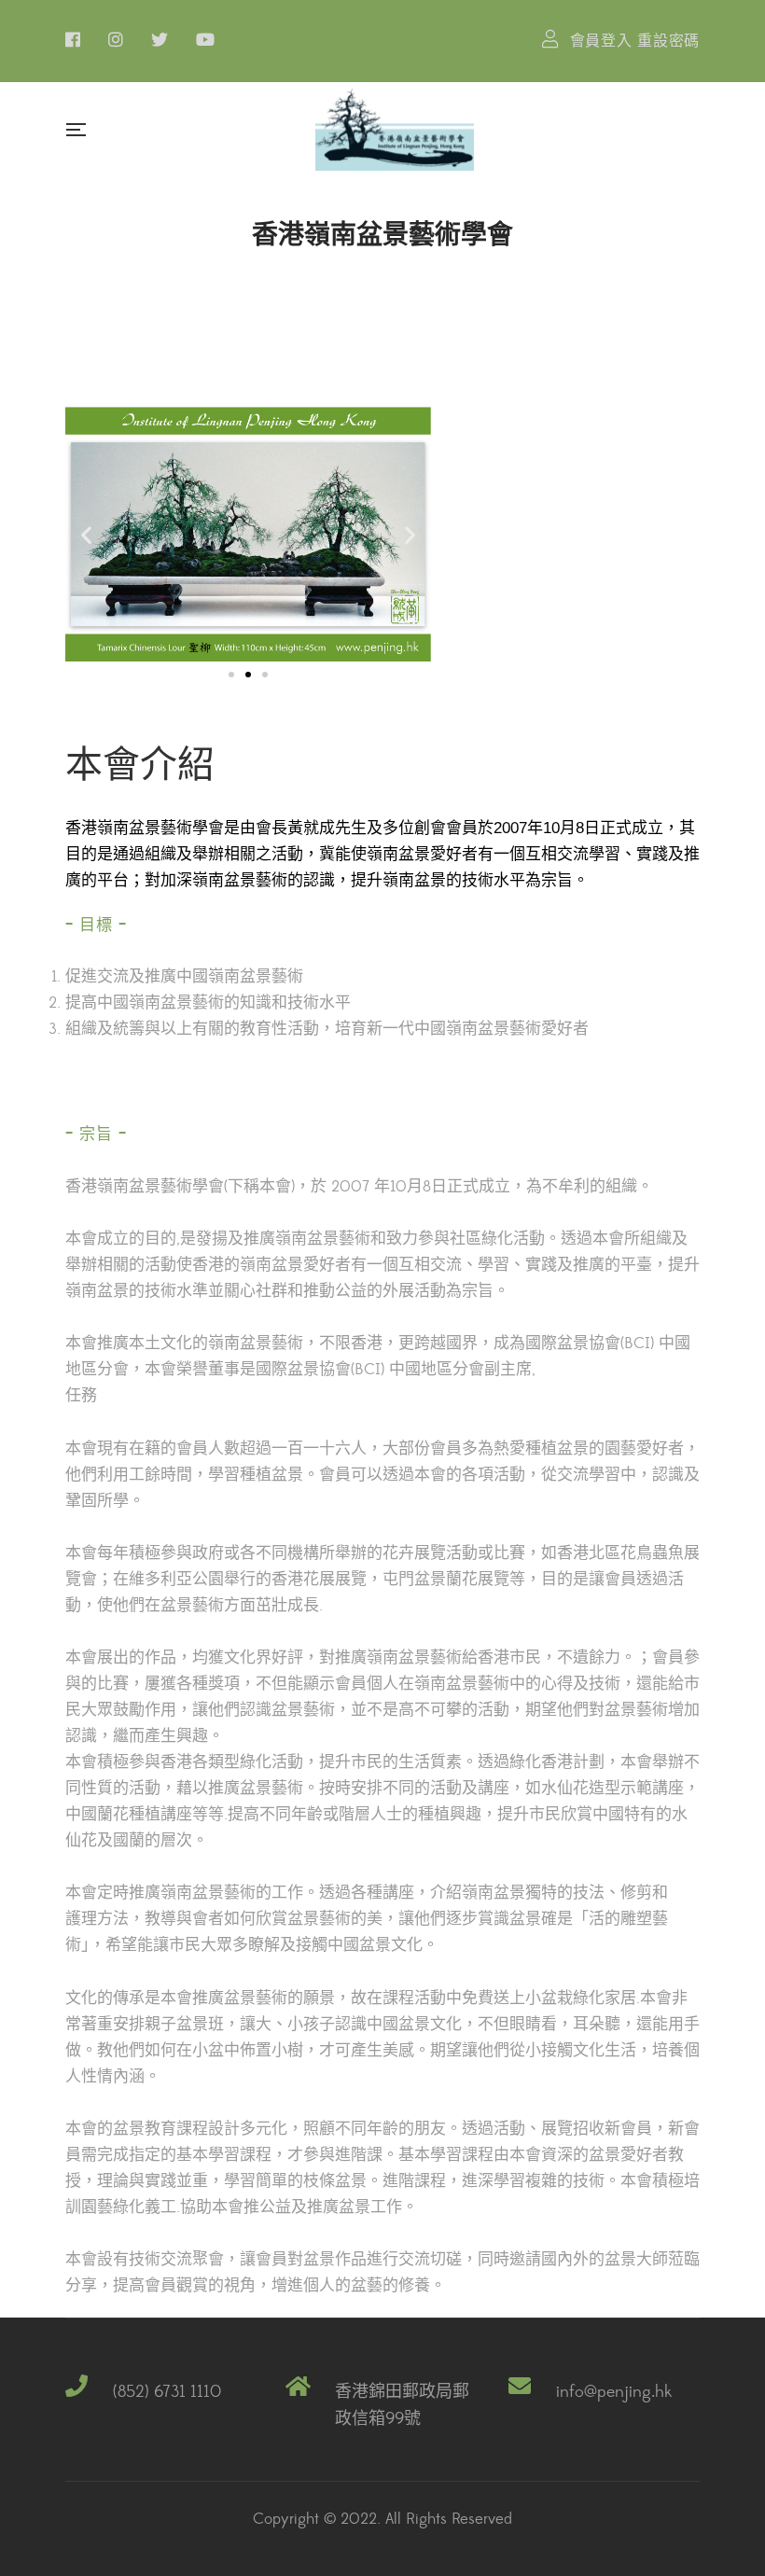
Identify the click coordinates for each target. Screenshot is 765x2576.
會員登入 (601, 41)
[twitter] (160, 39)
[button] (231, 675)
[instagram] (116, 39)
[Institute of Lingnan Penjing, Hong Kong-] (395, 129)
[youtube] (205, 39)
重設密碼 (668, 41)
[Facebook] (73, 39)
